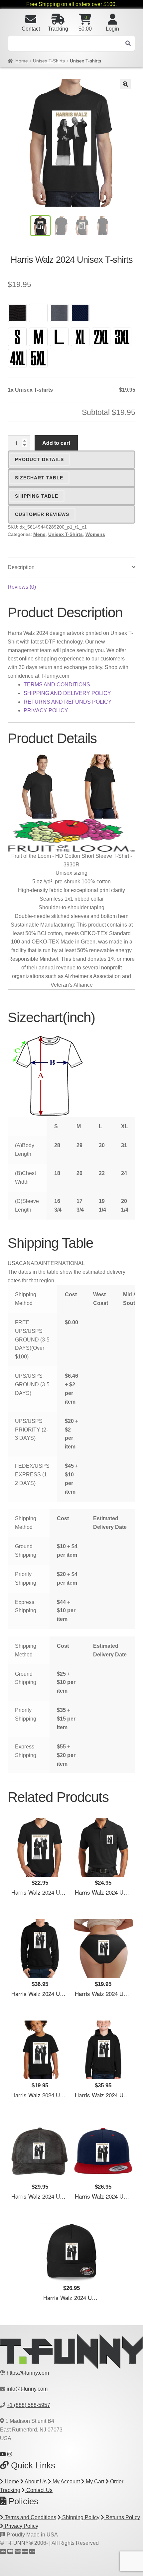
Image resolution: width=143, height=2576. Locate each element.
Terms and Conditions (30, 2517)
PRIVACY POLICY (46, 710)
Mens (39, 534)
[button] (125, 84)
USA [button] (13, 1263)
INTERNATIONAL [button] (63, 1263)
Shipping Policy (80, 2517)
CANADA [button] (30, 1263)
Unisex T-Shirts (49, 61)
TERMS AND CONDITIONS (57, 685)
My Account (66, 2481)
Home (22, 61)
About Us (35, 2481)
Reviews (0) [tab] (22, 587)
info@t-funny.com (27, 2389)
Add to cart (56, 443)
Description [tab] (21, 567)
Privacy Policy (21, 2526)
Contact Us (39, 2490)
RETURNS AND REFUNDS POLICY (68, 702)
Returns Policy (122, 2517)
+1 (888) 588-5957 (28, 2405)
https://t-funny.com (28, 2373)
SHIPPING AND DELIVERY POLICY (67, 693)
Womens (95, 534)
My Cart (94, 2481)
